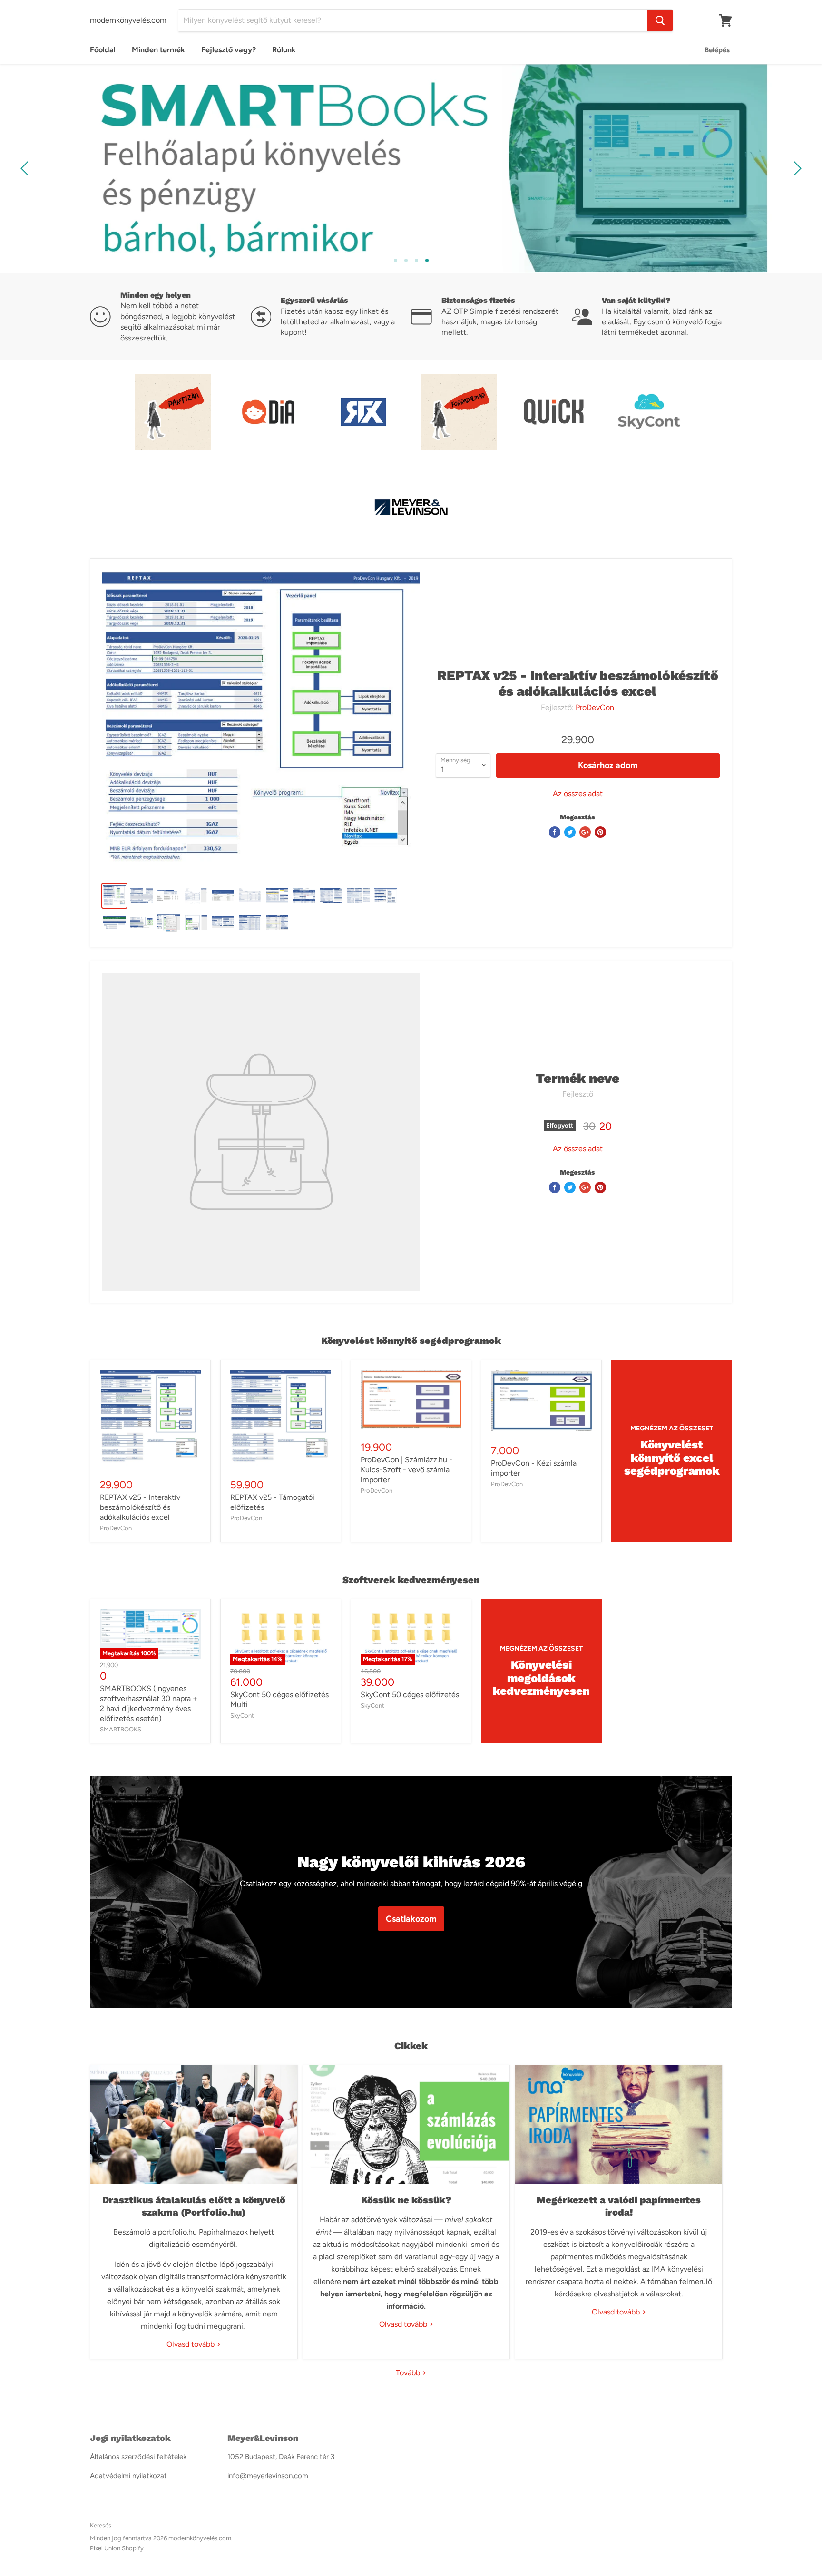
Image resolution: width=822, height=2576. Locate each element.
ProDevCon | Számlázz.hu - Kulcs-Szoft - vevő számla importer (406, 1470)
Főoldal (103, 50)
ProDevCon (595, 707)
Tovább (409, 2373)
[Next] (796, 168)
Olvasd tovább (191, 2344)
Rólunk (284, 50)
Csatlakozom (411, 1919)
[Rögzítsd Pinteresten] (600, 832)
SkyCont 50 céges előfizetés (410, 1695)
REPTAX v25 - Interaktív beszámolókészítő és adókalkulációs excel (140, 1507)
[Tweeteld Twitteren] (570, 832)
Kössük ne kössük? (406, 2200)
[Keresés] (660, 20)
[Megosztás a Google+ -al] (585, 832)
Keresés (101, 2525)
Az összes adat (578, 794)
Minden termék (158, 50)
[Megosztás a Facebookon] (555, 832)
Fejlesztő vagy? (229, 50)
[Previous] (26, 168)
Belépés (717, 50)
